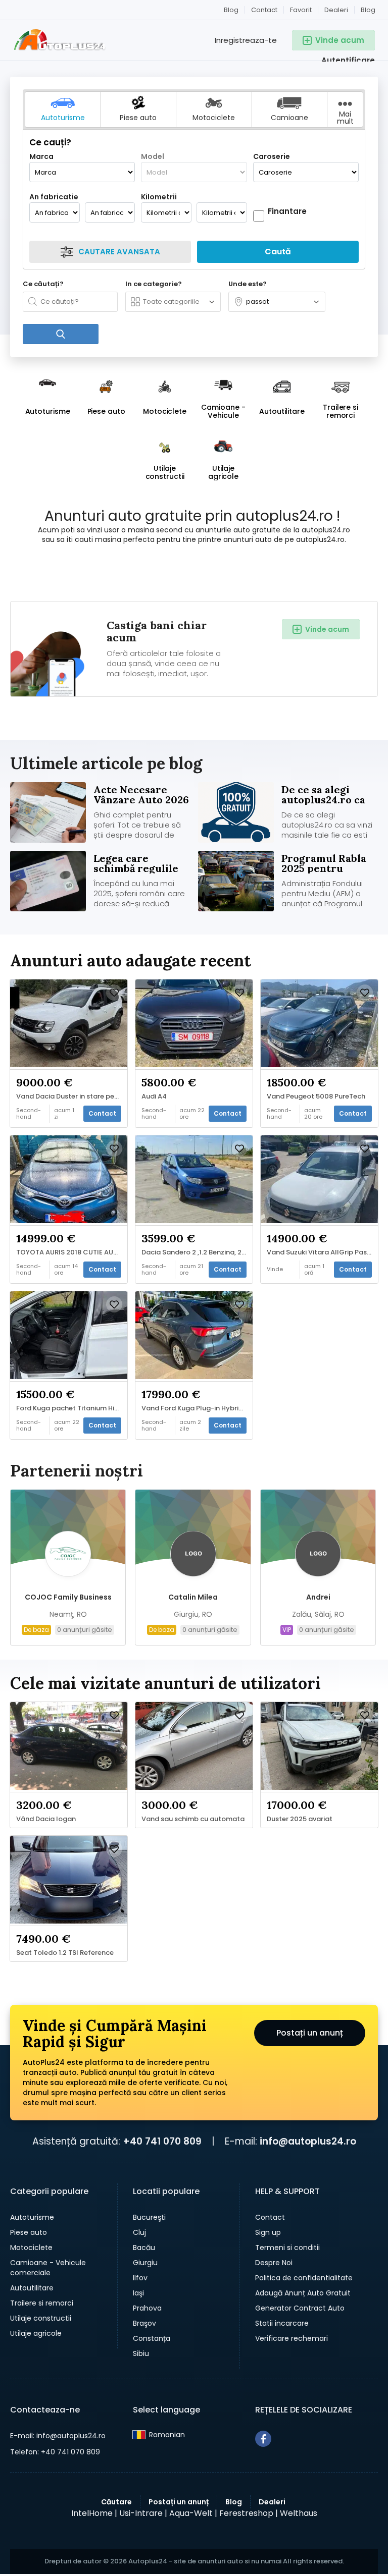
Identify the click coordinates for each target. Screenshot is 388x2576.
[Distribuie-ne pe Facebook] (263, 2439)
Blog (368, 10)
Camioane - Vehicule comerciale (48, 2268)
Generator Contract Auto (300, 2308)
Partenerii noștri (77, 1471)
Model (153, 156)
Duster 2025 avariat (300, 1819)
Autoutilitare (32, 2288)
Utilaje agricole (36, 2333)
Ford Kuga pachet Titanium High (69, 1408)
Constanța (152, 2338)
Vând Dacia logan (46, 1819)
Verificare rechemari (292, 2338)
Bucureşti (149, 2217)
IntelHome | (94, 2513)
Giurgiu (145, 2263)
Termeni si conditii (287, 2248)
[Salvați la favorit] (114, 993)
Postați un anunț (310, 2033)
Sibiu (141, 2353)
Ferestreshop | (249, 2513)
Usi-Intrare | (143, 2513)
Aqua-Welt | (193, 2513)
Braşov (144, 2323)
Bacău (144, 2248)
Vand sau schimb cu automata (193, 1819)
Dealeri (336, 10)
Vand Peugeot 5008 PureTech (316, 1097)
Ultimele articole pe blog (106, 763)
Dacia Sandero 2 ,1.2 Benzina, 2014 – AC (197, 1252)
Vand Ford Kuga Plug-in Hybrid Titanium (197, 1408)
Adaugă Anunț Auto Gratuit (303, 2293)
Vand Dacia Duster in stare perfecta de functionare (71, 1097)
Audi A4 (154, 1097)
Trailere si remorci (42, 2303)
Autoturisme (32, 2217)
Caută (278, 252)
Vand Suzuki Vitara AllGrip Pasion (322, 1252)
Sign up (268, 2232)
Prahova (147, 2308)
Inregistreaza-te (246, 40)
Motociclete (31, 2248)
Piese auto (29, 2232)
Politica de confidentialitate (304, 2278)
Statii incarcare (282, 2323)
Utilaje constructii (41, 2318)
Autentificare (348, 60)
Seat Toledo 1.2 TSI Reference (65, 1953)
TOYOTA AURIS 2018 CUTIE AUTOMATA (71, 1252)
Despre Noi (274, 2263)
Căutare (116, 2502)
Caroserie (272, 156)
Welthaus (299, 2513)
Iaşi (138, 2293)
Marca (41, 156)
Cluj (139, 2232)
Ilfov (140, 2278)
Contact (264, 10)
